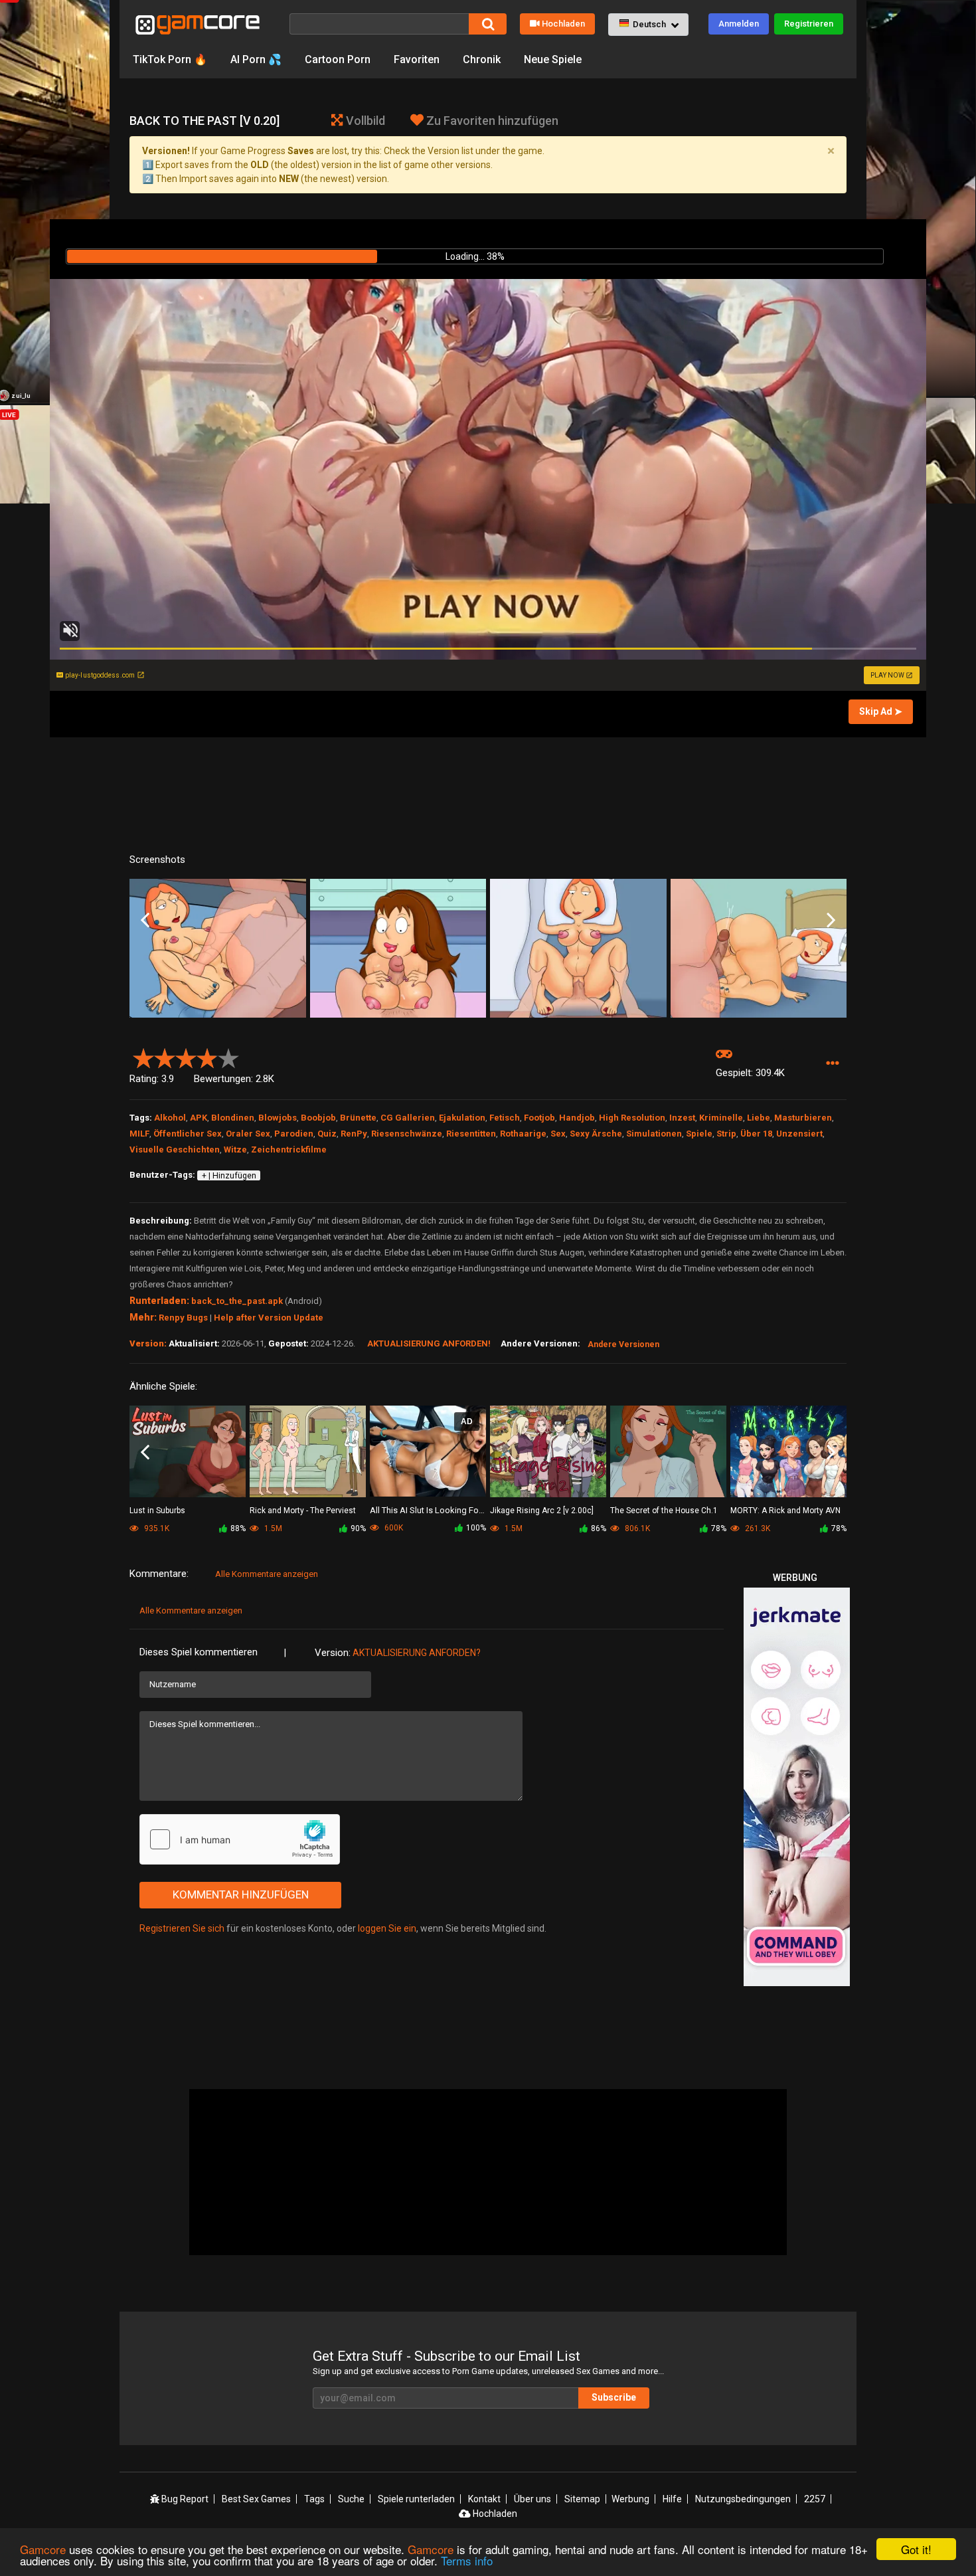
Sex (558, 1134)
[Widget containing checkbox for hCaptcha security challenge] (240, 1839)
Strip (726, 1134)
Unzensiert (799, 1134)
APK (199, 1118)
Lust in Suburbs (157, 1511)
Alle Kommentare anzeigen (267, 1574)
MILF (139, 1134)
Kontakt (484, 2499)
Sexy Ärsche (596, 1134)
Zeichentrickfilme (289, 1150)
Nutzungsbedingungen (743, 2499)
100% (476, 1528)
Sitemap (582, 2499)
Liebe (759, 1118)
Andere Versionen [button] (623, 1344)
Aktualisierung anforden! (429, 1343)
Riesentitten (471, 1134)
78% (719, 1528)
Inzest (682, 1118)
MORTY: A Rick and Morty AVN (785, 1511)
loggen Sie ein (387, 1928)
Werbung (630, 2499)
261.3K (757, 1528)
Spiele (699, 1134)
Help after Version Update (269, 1318)
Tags (314, 2499)
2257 (815, 2499)
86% (599, 1528)
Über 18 (756, 1134)
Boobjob (318, 1118)
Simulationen (654, 1134)
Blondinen (233, 1118)
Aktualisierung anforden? (417, 1653)
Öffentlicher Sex (188, 1134)
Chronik (482, 59)
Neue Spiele (553, 59)
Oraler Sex (248, 1134)
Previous (145, 921)
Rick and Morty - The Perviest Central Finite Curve (303, 1512)
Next (831, 921)
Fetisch (505, 1118)
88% (238, 1528)
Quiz (327, 1134)
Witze (235, 1150)
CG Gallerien (408, 1118)
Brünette (358, 1118)
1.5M (272, 1528)
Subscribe (614, 2397)
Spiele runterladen (416, 2499)
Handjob (577, 1118)
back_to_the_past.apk (237, 1301)
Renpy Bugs (183, 1318)
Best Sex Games (256, 2499)
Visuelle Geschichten (175, 1150)
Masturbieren (803, 1118)
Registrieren (809, 24)
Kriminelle (721, 1118)
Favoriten (417, 59)
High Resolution (632, 1118)
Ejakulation (462, 1118)
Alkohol (170, 1118)
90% (358, 1528)
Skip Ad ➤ (881, 711)
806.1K (636, 1528)
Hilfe (672, 2499)
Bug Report (184, 2499)
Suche (351, 2499)
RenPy (354, 1134)
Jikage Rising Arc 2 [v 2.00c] (542, 1511)
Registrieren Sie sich (182, 1928)
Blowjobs (278, 1118)
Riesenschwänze (407, 1134)
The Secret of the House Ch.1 (664, 1511)
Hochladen (563, 24)
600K (393, 1528)
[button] (648, 25)
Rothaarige (523, 1134)
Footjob (539, 1118)
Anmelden (739, 24)
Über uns (532, 2499)
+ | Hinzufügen (229, 1176)
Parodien (294, 1134)
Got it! (916, 2549)
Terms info (467, 2560)
